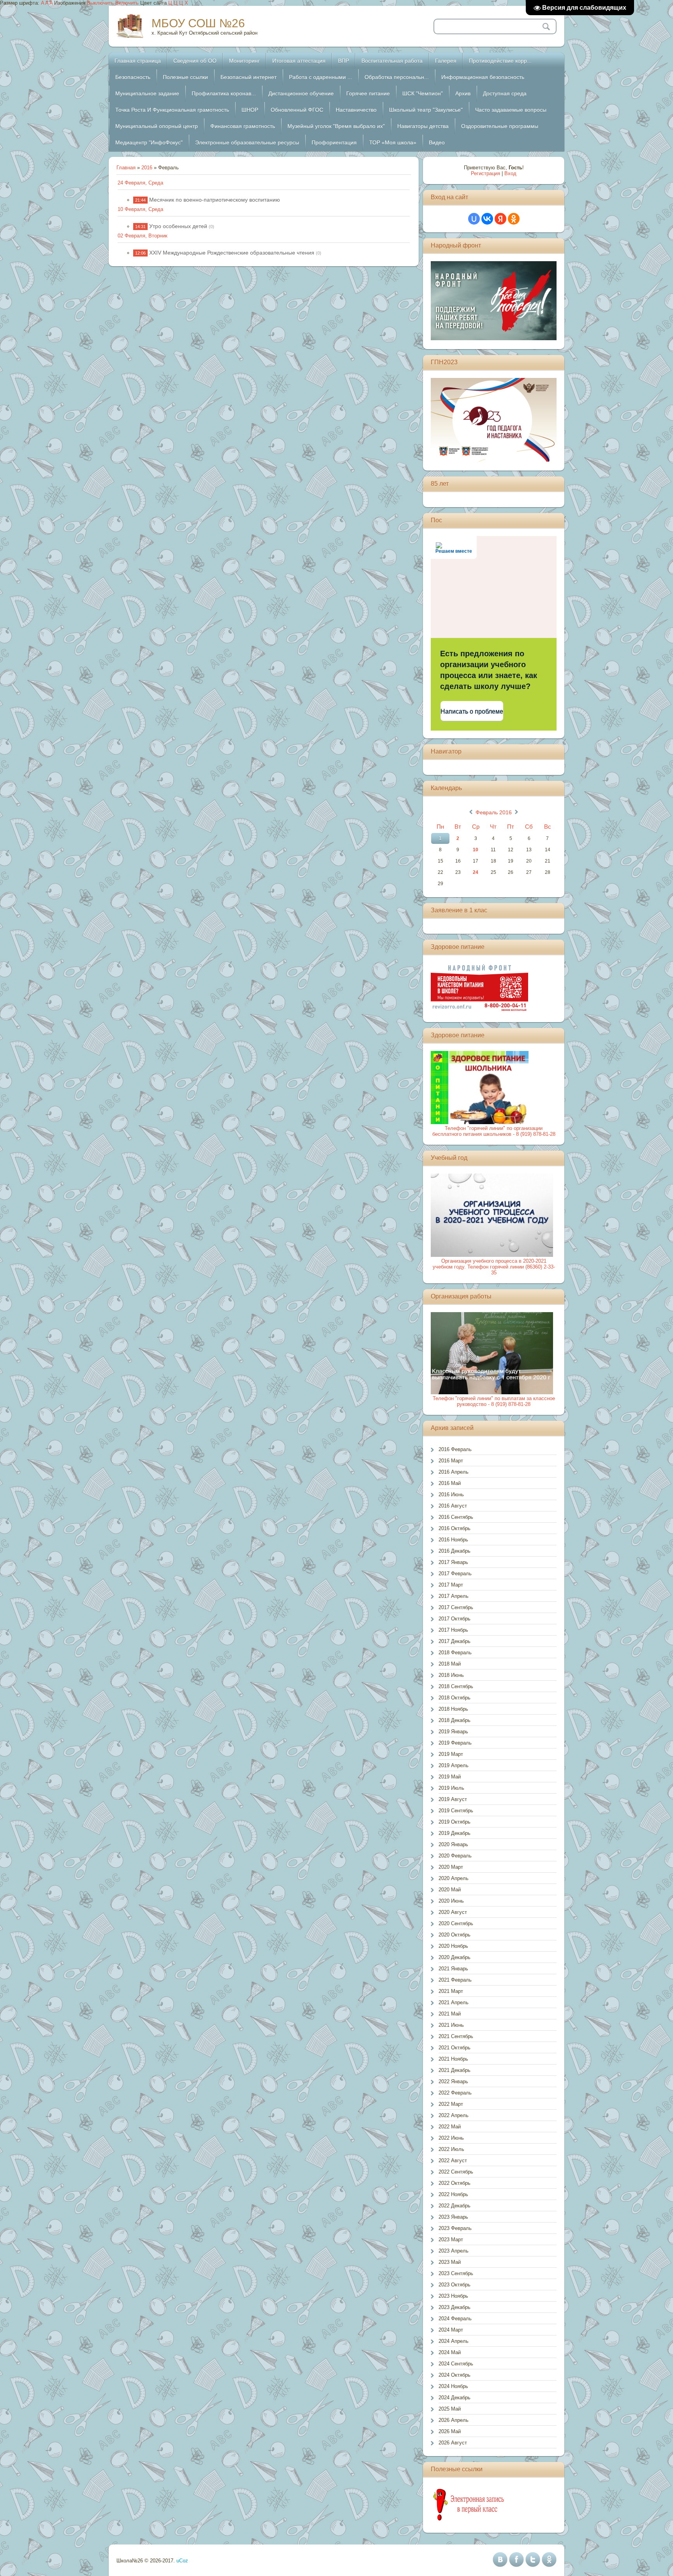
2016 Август (453, 1506)
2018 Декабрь (455, 1720)
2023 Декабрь (455, 2307)
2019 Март (451, 1754)
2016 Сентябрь (456, 1517)
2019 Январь (453, 1732)
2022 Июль (451, 2149)
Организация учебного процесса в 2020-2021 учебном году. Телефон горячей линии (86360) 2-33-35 (494, 1267)
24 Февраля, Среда (140, 183)
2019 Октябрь (455, 1822)
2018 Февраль (455, 1653)
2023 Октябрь (455, 2285)
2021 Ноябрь (453, 2059)
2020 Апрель (454, 1878)
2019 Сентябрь (456, 1811)
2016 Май (450, 1483)
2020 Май (450, 1890)
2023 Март (451, 2240)
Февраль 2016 (494, 812)
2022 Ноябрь (453, 2194)
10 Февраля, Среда (140, 209)
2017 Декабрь (455, 1641)
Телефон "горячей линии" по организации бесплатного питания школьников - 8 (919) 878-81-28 (494, 1131)
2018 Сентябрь (456, 1686)
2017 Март (451, 1585)
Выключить (100, 3)
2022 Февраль (455, 2093)
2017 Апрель (454, 1596)
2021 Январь (453, 1969)
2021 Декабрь (455, 2070)
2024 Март (451, 2330)
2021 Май (450, 2014)
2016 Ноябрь (453, 1540)
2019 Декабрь (455, 1833)
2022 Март (451, 2104)
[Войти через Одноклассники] (514, 219)
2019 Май (450, 1777)
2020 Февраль (455, 1856)
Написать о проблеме (472, 711)
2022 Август (453, 2160)
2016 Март (451, 1461)
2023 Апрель (454, 2251)
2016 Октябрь (455, 1528)
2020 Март (451, 1867)
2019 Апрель (454, 1765)
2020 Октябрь (455, 1935)
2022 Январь (453, 2081)
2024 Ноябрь (453, 2386)
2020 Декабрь (455, 1957)
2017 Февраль (455, 1574)
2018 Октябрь (455, 1698)
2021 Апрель (454, 2002)
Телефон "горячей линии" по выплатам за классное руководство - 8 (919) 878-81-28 (494, 1401)
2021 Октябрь (455, 2048)
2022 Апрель (454, 2115)
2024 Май (450, 2352)
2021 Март (451, 1991)
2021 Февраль (455, 1980)
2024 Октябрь (455, 2375)
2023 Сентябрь (456, 2273)
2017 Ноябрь (453, 1630)
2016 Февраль (455, 1449)
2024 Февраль (455, 2319)
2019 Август (453, 1799)
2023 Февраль (455, 2228)
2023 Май (450, 2262)
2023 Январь (453, 2217)
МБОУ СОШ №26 (198, 23)
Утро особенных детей (178, 226)
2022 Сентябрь (456, 2172)
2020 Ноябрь (453, 1946)
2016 (147, 168)
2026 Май (450, 2431)
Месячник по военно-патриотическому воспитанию (215, 200)
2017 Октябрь (455, 1619)
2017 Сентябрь (456, 1607)
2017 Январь (453, 1562)
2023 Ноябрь (453, 2296)
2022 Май (450, 2127)
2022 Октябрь (455, 2183)
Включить (127, 3)
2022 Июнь (451, 2138)
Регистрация (485, 173)
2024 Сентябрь (456, 2364)
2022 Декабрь (455, 2206)
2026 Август (453, 2443)
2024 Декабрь (455, 2398)
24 (476, 872)
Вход (510, 173)
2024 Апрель (454, 2341)
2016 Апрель (454, 1472)
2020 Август (453, 1912)
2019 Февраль (455, 1743)
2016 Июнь (451, 1494)
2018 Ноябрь (453, 1709)
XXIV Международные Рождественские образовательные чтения (232, 253)
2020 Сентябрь (456, 1923)
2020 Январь (453, 1844)
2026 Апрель (454, 2420)
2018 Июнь (451, 1675)
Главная (126, 168)
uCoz (182, 2561)
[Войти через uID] (474, 219)
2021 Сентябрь (456, 2036)
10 (476, 850)
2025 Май (450, 2409)
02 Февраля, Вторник (143, 236)
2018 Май (450, 1664)
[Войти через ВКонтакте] (487, 219)
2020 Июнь (451, 1901)
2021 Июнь (451, 2025)
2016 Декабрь (455, 1551)
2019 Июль (451, 1788)
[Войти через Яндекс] (500, 219)
